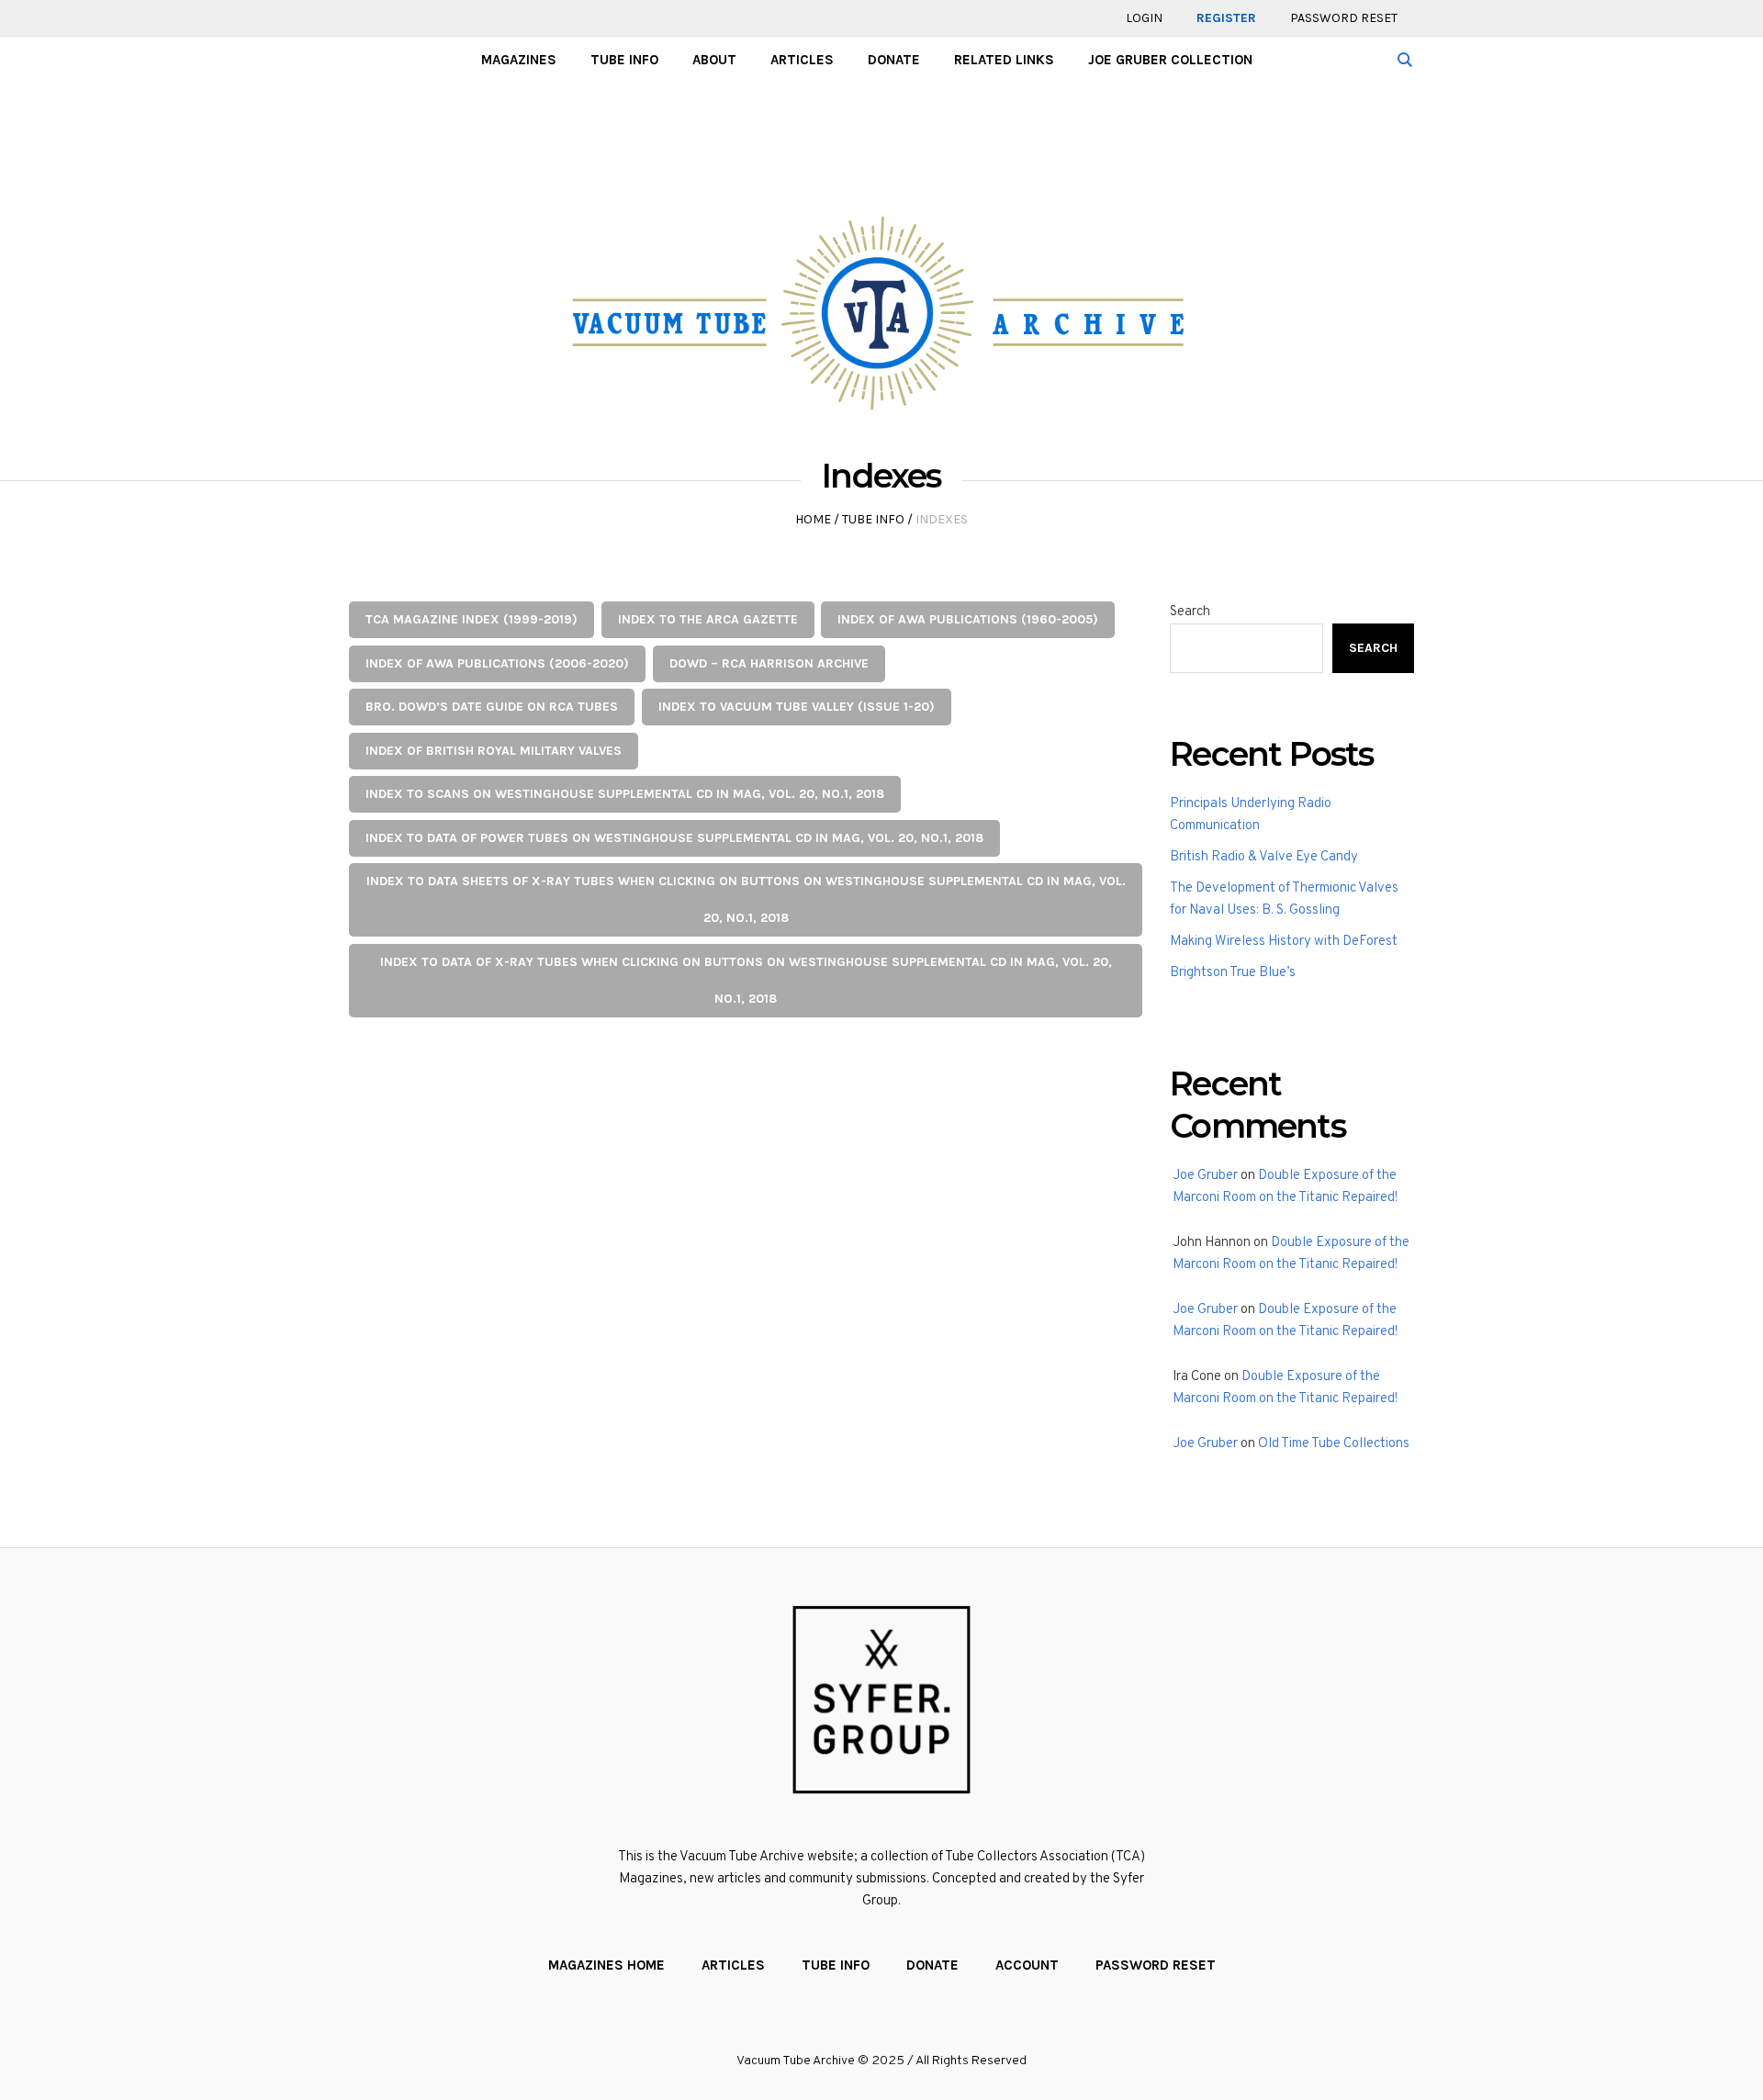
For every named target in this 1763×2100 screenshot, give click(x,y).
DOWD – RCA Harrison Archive (769, 663)
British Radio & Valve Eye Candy (1264, 857)
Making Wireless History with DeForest (1284, 942)
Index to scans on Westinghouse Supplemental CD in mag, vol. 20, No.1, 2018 (625, 794)
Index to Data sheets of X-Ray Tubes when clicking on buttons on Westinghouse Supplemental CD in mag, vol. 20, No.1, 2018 (746, 899)
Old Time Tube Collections (1334, 1444)
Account (1027, 1965)
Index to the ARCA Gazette (708, 619)
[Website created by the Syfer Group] (881, 1700)
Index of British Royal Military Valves (494, 751)
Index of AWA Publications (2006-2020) (497, 663)
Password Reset (1156, 1965)
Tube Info (873, 519)
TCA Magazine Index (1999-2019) (472, 619)
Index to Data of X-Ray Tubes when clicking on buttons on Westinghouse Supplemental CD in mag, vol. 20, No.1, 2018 (746, 980)
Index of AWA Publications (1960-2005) (968, 619)
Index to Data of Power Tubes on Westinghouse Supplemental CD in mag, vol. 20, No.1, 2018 (674, 838)
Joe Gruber (1205, 1176)
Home (813, 519)
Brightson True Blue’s (1233, 973)
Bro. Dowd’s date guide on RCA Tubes (492, 707)
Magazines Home (606, 1965)
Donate (932, 1965)
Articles (733, 1965)
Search (1190, 612)
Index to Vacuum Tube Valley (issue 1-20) (797, 707)
